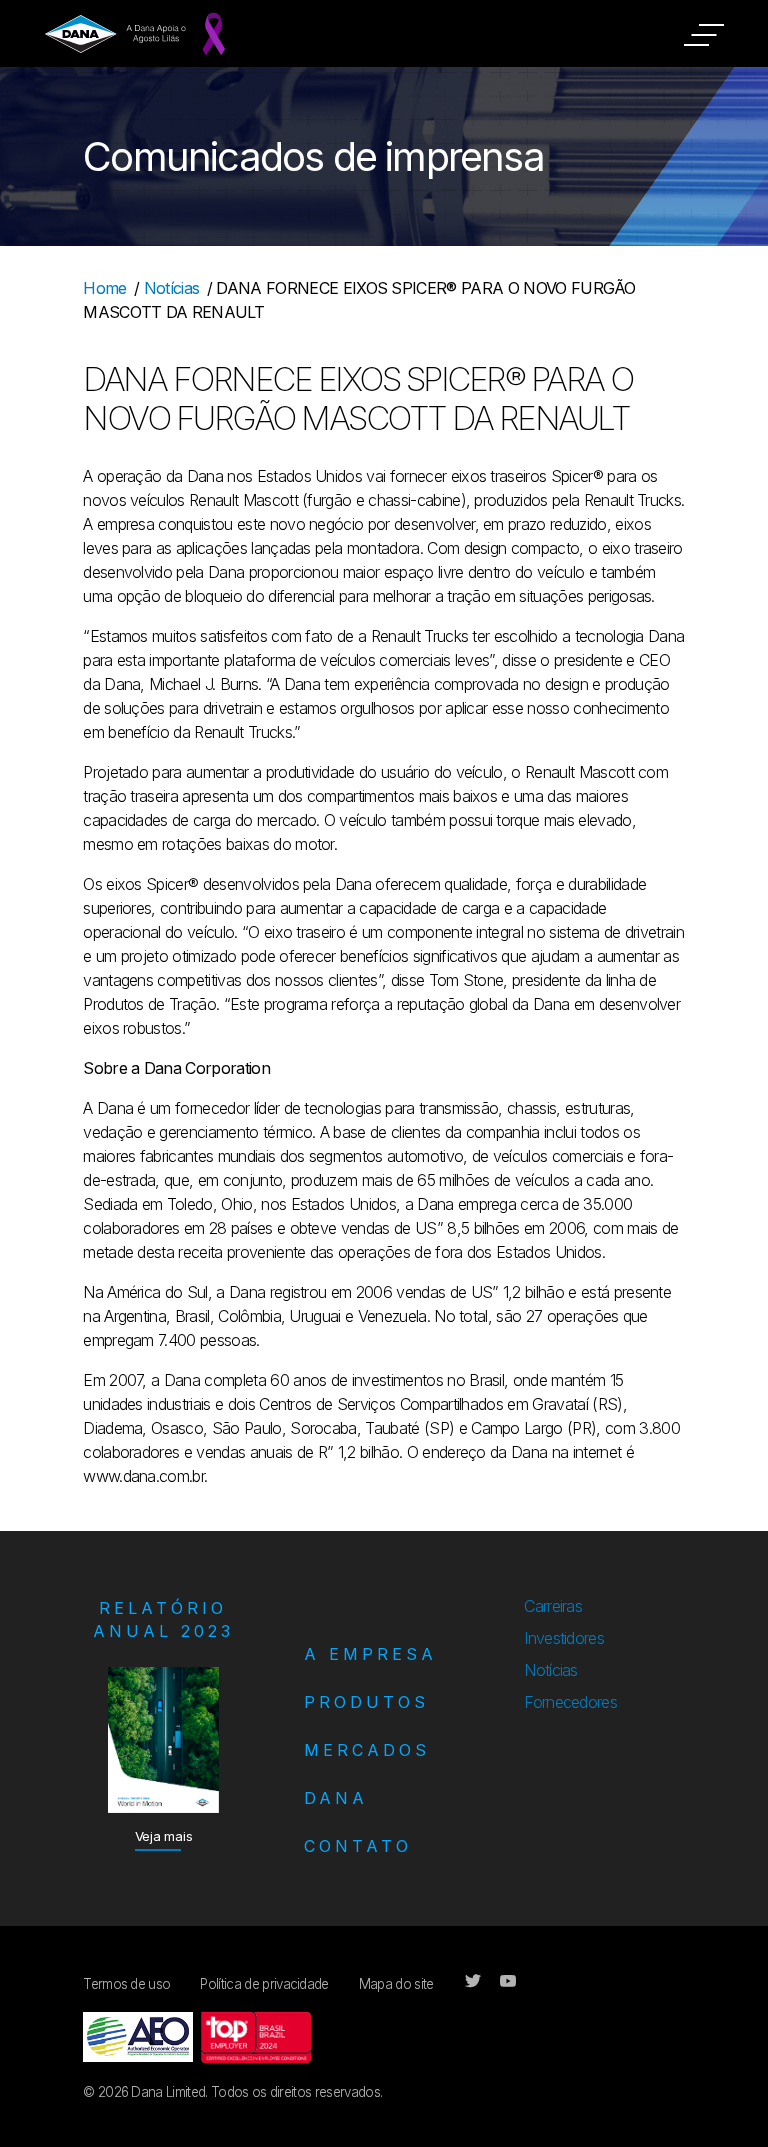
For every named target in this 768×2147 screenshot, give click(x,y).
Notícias (172, 288)
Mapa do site (396, 1984)
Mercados (367, 1750)
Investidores (564, 1638)
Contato (358, 1846)
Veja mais (164, 1836)
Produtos (366, 1702)
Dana (336, 1798)
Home (104, 288)
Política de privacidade (264, 1984)
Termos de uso (126, 1984)
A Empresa (370, 1654)
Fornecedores (570, 1702)
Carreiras (553, 1606)
